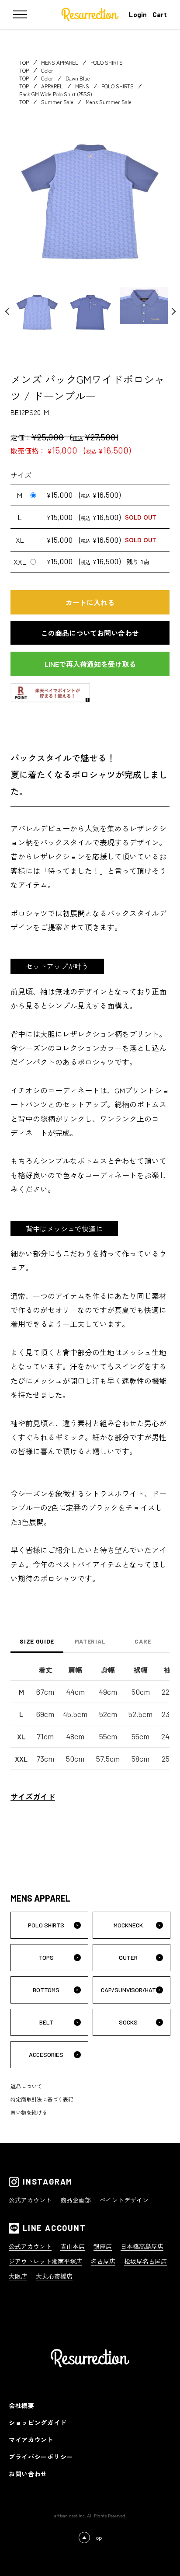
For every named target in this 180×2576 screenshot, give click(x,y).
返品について (26, 2086)
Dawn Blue (78, 78)
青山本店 (73, 2246)
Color (47, 70)
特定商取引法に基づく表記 (42, 2099)
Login (138, 14)
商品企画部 (76, 2200)
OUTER (128, 1957)
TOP (24, 62)
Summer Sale (57, 102)
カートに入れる (90, 602)
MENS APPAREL (60, 62)
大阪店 (18, 2276)
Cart (160, 14)
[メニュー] (26, 14)
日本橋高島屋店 (142, 2246)
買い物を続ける (29, 2112)
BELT (46, 2022)
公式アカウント (30, 2200)
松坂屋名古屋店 (145, 2261)
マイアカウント (31, 2440)
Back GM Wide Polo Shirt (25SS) (56, 94)
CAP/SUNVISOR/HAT (128, 1990)
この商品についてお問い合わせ (90, 633)
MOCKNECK (128, 1925)
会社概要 (22, 2405)
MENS (82, 86)
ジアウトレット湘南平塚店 (45, 2261)
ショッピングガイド (38, 2422)
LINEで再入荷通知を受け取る (90, 664)
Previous (13, 311)
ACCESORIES (46, 2054)
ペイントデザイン (124, 2200)
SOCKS (128, 2022)
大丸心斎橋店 (54, 2276)
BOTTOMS (46, 1990)
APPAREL (52, 86)
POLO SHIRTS (107, 62)
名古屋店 (103, 2261)
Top (98, 2537)
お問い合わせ (28, 2474)
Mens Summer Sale (109, 102)
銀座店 (103, 2246)
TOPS (46, 1957)
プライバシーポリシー (41, 2457)
